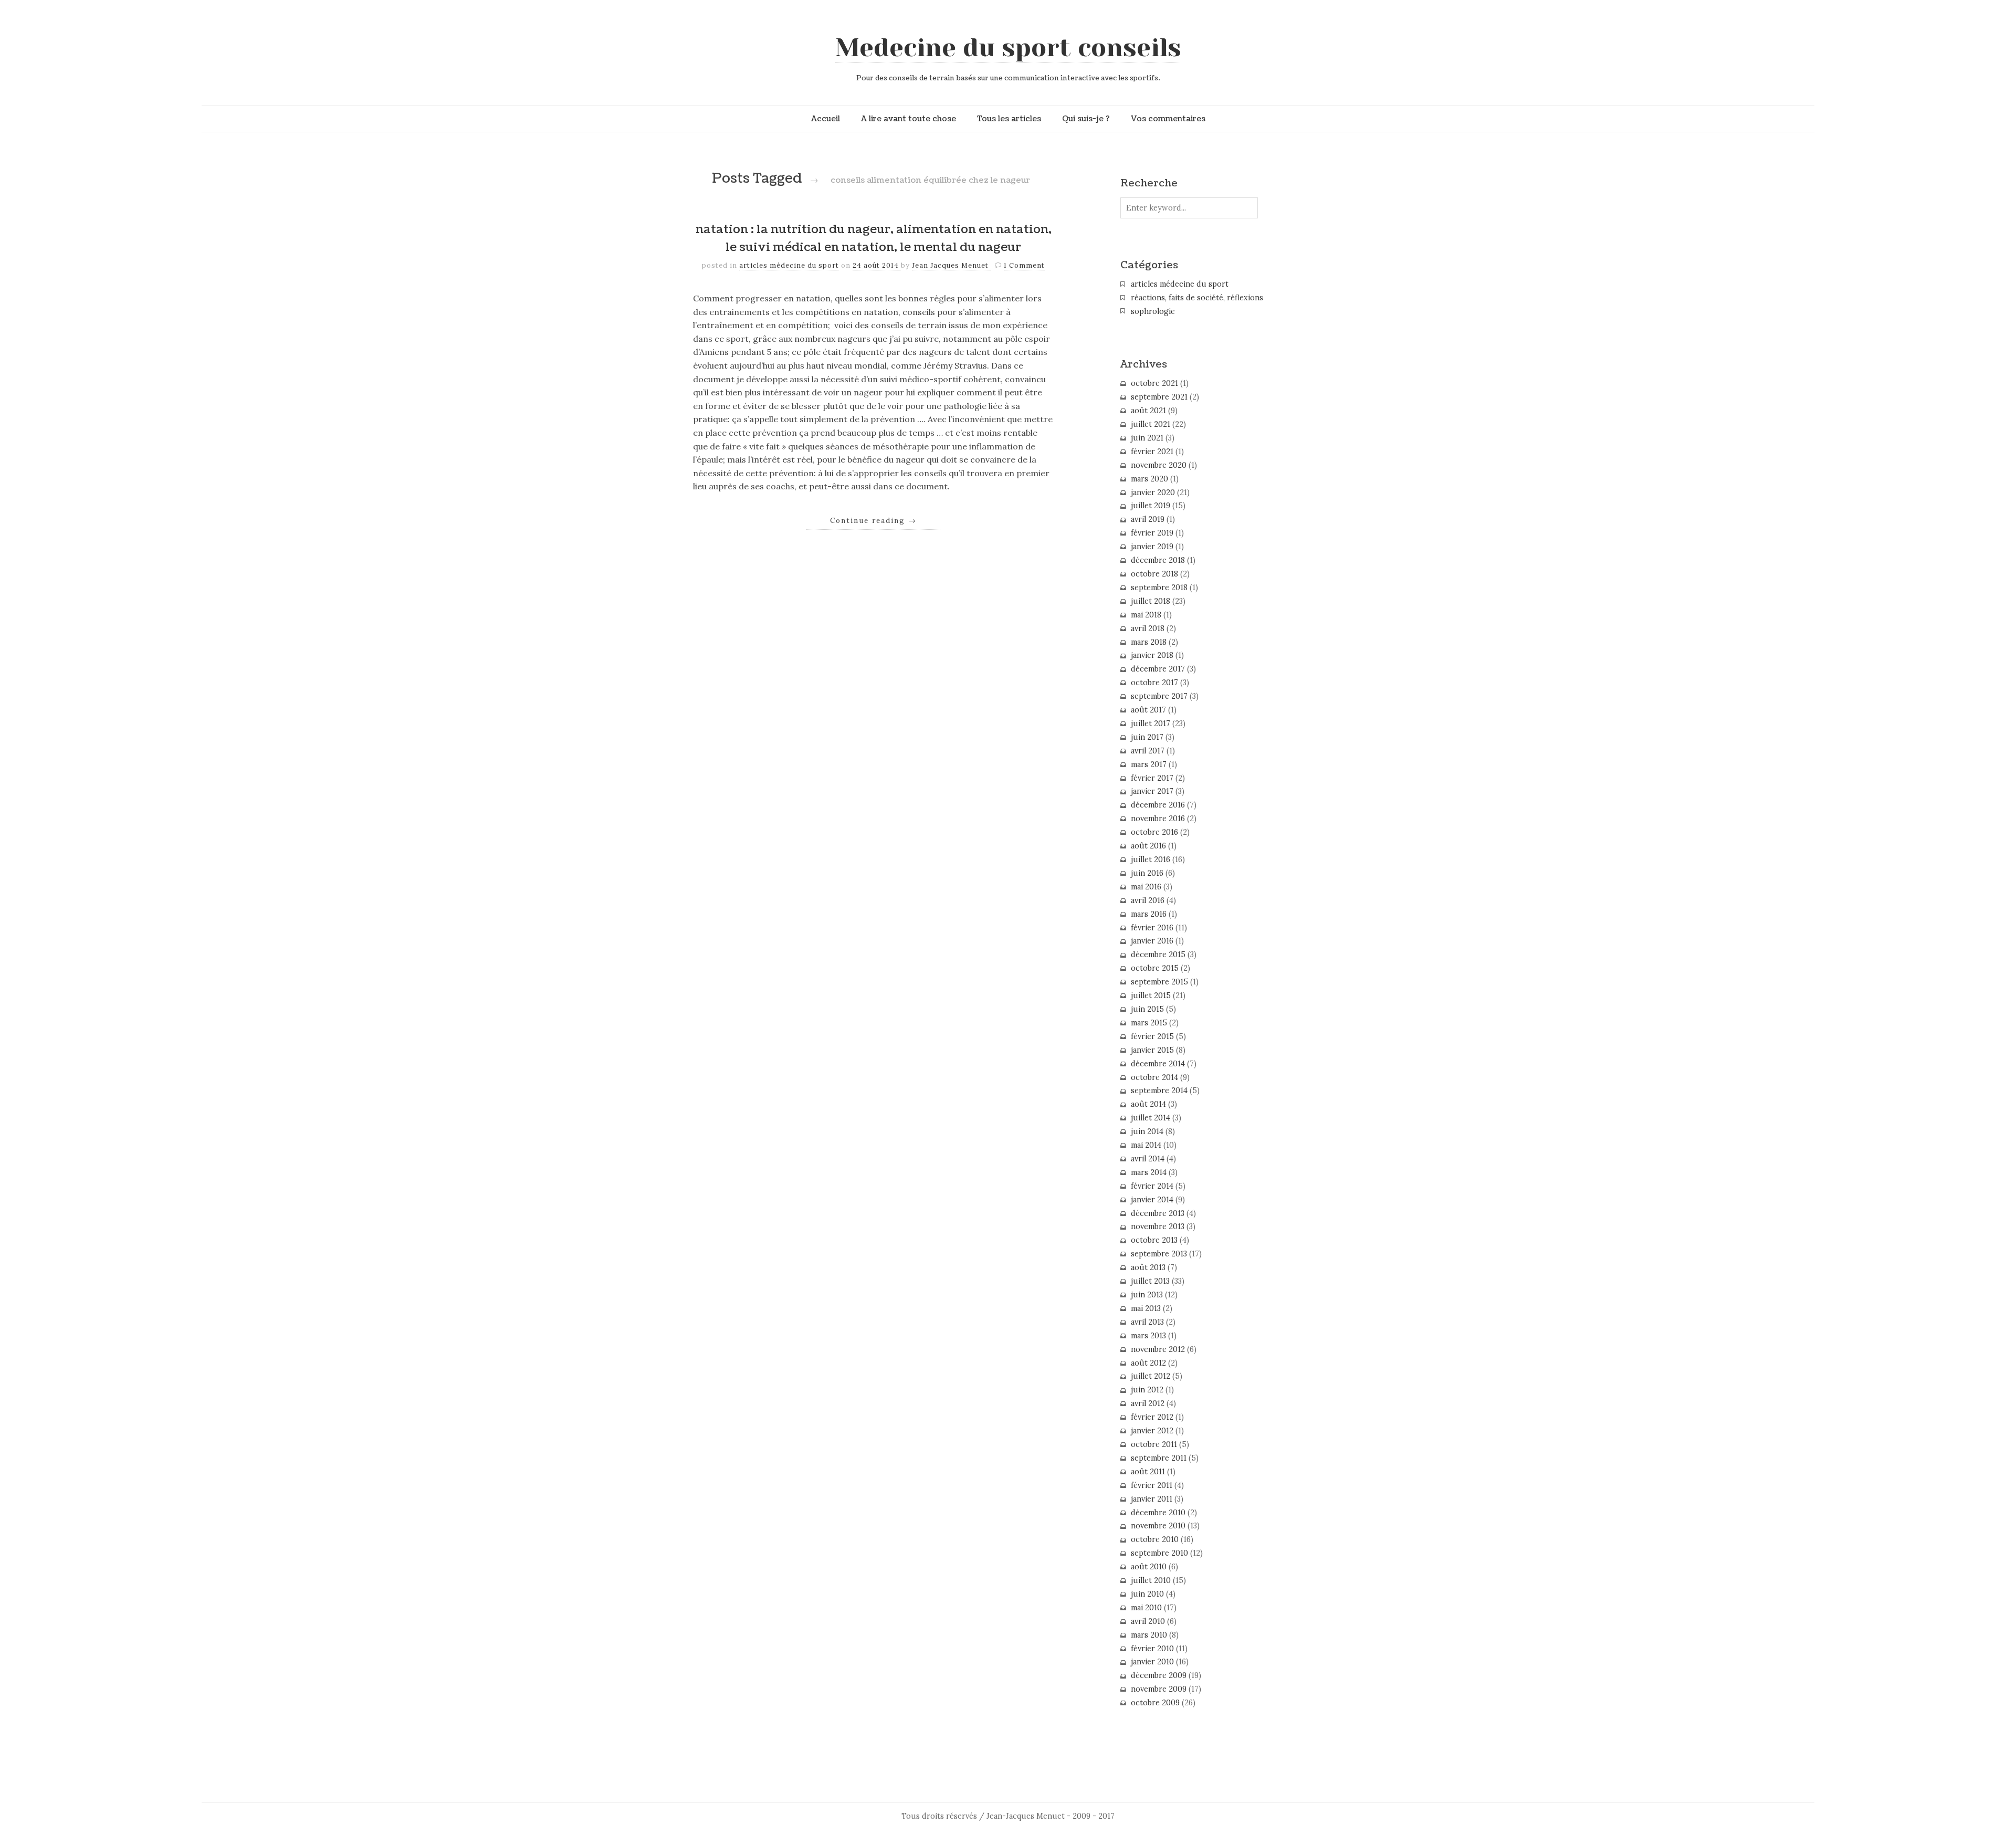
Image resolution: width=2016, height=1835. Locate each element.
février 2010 (1152, 1649)
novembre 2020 (1159, 465)
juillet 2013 (1150, 1281)
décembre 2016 (1158, 805)
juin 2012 (1147, 1390)
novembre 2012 (1158, 1349)
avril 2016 (1148, 900)
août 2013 (1148, 1267)
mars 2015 (1149, 1023)
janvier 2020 (1153, 492)
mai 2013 (1146, 1308)
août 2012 (1148, 1363)
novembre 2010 (1158, 1526)
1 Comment (1024, 265)
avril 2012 (1148, 1403)
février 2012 (1152, 1417)
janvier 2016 (1152, 941)
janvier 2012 (1152, 1431)
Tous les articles (1009, 119)
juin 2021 (1147, 438)
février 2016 (1152, 928)
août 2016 (1148, 846)
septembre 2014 (1159, 1090)
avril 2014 (1148, 1159)
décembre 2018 (1158, 560)
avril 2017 (1148, 751)
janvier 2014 (1152, 1200)
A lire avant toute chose (909, 119)
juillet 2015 (1151, 995)
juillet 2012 (1151, 1376)
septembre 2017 (1159, 696)
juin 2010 (1147, 1594)
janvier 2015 (1152, 1050)
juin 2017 (1147, 737)
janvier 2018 (1152, 655)
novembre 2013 (1158, 1226)
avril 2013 (1147, 1322)
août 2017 (1148, 710)
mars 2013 (1148, 1336)
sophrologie (1153, 311)
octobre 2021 (1154, 383)
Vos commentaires (1168, 119)
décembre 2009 (1159, 1675)
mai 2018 (1146, 615)
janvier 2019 (1152, 547)
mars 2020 (1149, 479)
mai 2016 (1146, 887)
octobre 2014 (1154, 1077)
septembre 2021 (1159, 397)
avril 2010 (1148, 1621)
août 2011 (1148, 1472)
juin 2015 (1147, 1009)
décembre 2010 (1158, 1513)
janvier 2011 (1152, 1499)
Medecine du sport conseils (1008, 48)
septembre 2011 (1159, 1458)
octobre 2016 (1154, 832)
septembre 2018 (1159, 588)
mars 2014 (1149, 1172)
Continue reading (873, 520)
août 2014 (1148, 1104)
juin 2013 (1147, 1295)
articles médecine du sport (789, 265)
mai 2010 (1146, 1608)
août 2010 (1149, 1567)
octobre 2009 (1155, 1703)
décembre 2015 (1158, 955)
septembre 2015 (1159, 982)
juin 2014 (1147, 1131)
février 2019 (1152, 533)
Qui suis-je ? (1086, 119)
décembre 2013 (1158, 1213)
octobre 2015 (1155, 968)
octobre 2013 (1154, 1240)
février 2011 (1152, 1485)
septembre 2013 (1159, 1254)
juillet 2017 (1151, 723)
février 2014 (1152, 1186)
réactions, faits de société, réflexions (1197, 298)
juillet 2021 (1151, 424)
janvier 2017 (1152, 791)
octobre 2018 (1154, 574)
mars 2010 (1149, 1635)
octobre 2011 (1154, 1444)
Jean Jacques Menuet (951, 265)
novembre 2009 (1159, 1689)
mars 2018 (1149, 642)
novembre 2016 (1158, 819)
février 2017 (1152, 778)
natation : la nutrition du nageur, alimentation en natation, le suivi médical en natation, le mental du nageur (874, 238)
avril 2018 (1148, 628)
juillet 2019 (1151, 506)
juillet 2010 (1151, 1580)
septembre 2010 (1159, 1553)
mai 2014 (1146, 1145)
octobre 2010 (1155, 1539)
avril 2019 (1148, 519)
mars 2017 (1149, 764)
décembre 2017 (1158, 669)
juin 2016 (1147, 873)
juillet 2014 (1151, 1118)
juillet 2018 (1151, 601)
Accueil (826, 119)
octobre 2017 (1154, 683)
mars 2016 (1149, 914)
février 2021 (1152, 452)
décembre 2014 (1158, 1064)
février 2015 (1152, 1036)
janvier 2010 (1152, 1662)
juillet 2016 (1151, 859)
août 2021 (1148, 411)
